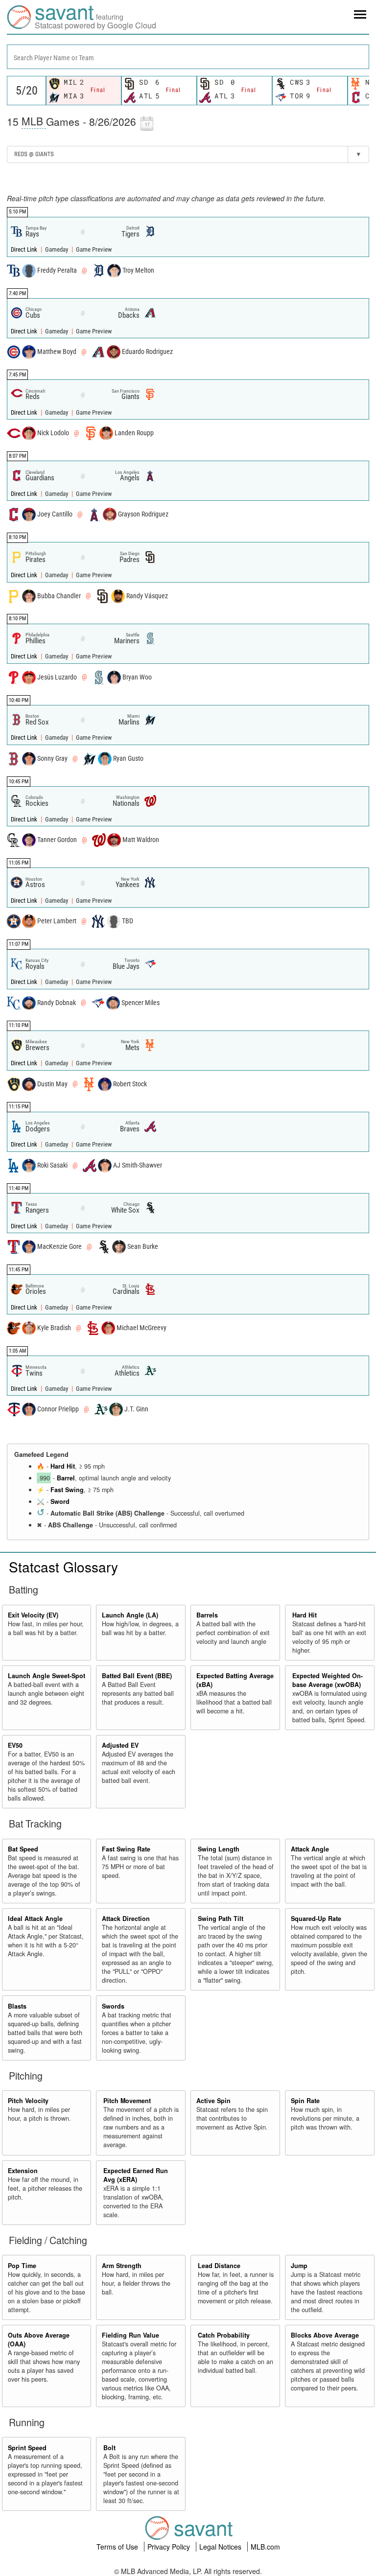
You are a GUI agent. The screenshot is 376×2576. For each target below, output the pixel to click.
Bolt (109, 2448)
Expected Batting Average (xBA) (235, 1680)
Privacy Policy (170, 2547)
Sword (60, 1501)
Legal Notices (221, 2547)
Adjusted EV (120, 1745)
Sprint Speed (27, 2448)
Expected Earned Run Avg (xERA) (136, 2175)
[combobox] (188, 57)
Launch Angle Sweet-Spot (47, 1676)
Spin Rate (305, 2101)
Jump (299, 2266)
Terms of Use (118, 2547)
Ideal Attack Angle (35, 1919)
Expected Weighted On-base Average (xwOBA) (328, 1680)
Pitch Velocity (28, 2101)
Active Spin (213, 2101)
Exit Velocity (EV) (33, 1615)
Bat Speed (23, 1849)
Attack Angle (310, 1849)
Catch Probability (224, 2335)
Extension (23, 2171)
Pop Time (22, 2266)
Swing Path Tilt (221, 1919)
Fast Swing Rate (126, 1849)
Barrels (207, 1615)
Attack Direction (126, 1919)
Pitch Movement (127, 2101)
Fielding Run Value (130, 2335)
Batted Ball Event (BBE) (137, 1676)
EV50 (15, 1745)
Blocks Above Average (325, 2335)
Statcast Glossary (63, 1567)
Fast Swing (67, 1490)
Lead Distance (219, 2266)
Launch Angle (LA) (130, 1615)
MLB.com (265, 2547)
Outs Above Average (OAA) (39, 2340)
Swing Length (219, 1849)
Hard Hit (63, 1466)
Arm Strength (122, 2266)
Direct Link (25, 249)
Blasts (17, 2006)
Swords (113, 2006)
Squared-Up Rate (316, 1919)
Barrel (66, 1478)
